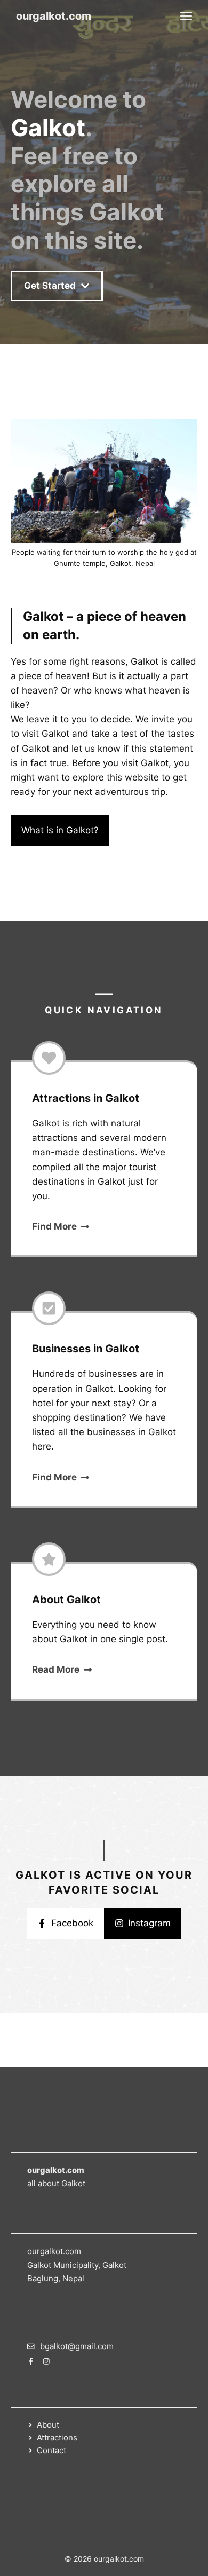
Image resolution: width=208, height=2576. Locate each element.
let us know (96, 749)
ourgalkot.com (54, 16)
